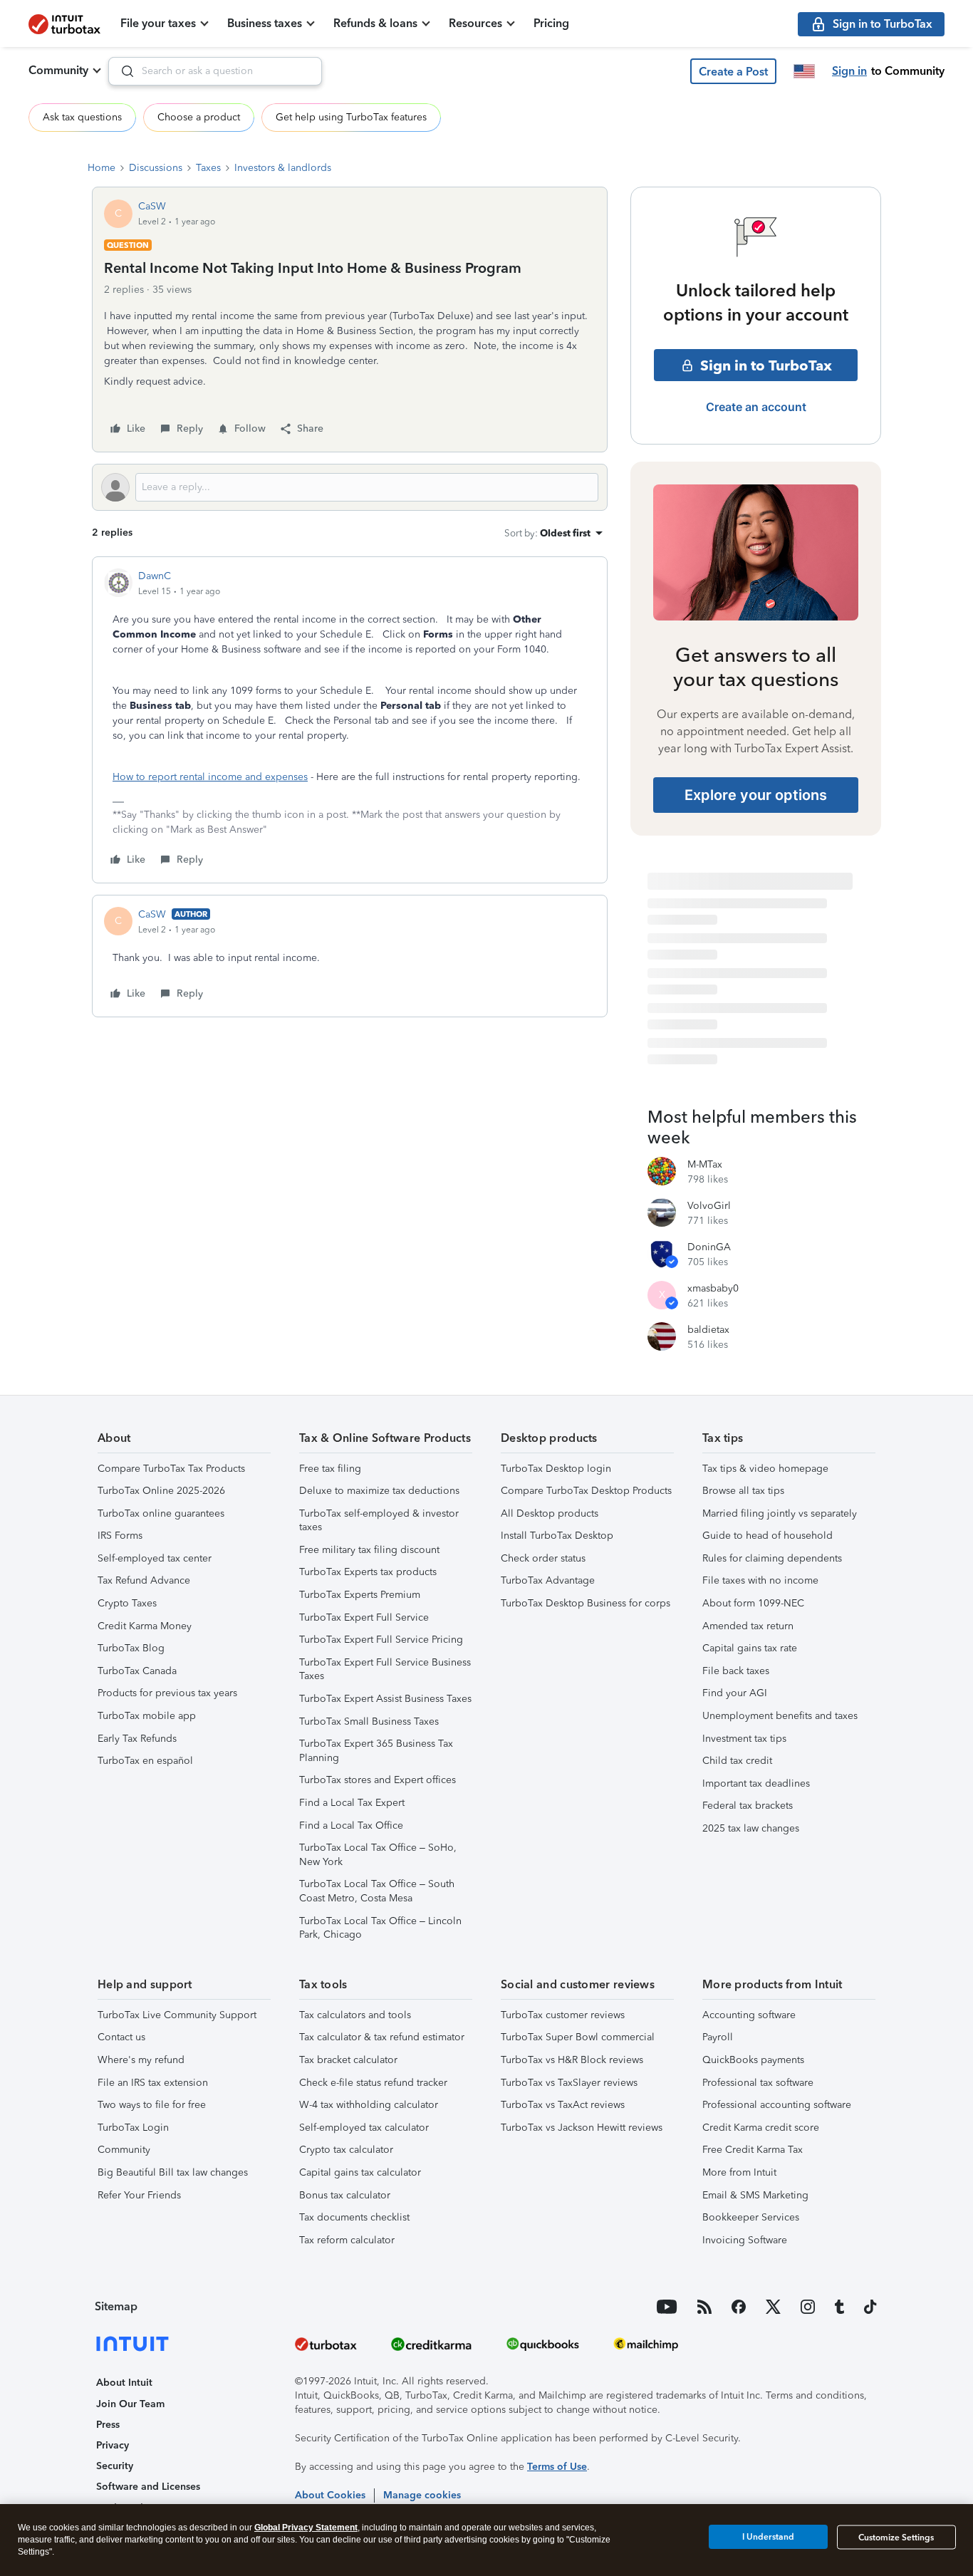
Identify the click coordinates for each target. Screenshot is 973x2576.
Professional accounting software (777, 2105)
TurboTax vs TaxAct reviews (563, 2105)
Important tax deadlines (756, 1783)
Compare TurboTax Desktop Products (586, 1491)
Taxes (208, 168)
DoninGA (709, 1247)
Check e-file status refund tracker (373, 2083)
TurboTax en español (145, 1761)
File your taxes (158, 23)
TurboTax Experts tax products (368, 1572)
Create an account (756, 407)
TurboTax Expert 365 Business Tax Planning (376, 1751)
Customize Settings (896, 2538)
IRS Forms (120, 1536)
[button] (733, 71)
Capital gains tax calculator (360, 2172)
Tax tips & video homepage (765, 1469)
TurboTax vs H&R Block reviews (572, 2060)
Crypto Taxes (127, 1603)
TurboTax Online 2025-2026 (161, 1491)
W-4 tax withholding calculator (369, 2105)
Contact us (121, 2037)
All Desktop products (550, 1513)
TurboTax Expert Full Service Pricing (381, 1640)
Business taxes (265, 23)
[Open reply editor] (350, 487)
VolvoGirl (709, 1206)
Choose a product (199, 117)
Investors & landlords (283, 168)
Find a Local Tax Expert (352, 1803)
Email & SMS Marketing (755, 2195)
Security (115, 2466)
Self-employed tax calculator (364, 2128)
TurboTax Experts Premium (360, 1595)
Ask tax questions (82, 117)
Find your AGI (735, 1693)
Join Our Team (130, 2404)
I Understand (768, 2537)
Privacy (113, 2445)
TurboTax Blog (131, 1648)
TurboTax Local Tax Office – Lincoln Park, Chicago (380, 1928)
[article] (350, 720)
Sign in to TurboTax (766, 365)
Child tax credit (737, 1761)
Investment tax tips (744, 1739)
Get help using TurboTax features (351, 117)
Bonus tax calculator (345, 2195)
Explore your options (756, 795)
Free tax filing (330, 1469)
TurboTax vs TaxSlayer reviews (569, 2083)
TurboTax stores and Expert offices (378, 1780)
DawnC (155, 576)
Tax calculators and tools (355, 2015)
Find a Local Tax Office (351, 1825)
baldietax (708, 1330)
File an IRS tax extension (153, 2083)
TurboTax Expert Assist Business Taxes (385, 1699)
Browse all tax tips (743, 1491)
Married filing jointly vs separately (780, 1513)
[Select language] (804, 71)
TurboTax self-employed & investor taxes (379, 1521)
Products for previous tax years (167, 1693)
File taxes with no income (760, 1580)
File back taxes (736, 1671)
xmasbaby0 (713, 1288)
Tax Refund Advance (144, 1580)
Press (108, 2425)
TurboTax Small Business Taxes (369, 1721)
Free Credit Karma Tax (753, 2150)
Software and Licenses (148, 2487)
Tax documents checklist (354, 2217)
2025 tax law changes (751, 1828)
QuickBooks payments (753, 2060)
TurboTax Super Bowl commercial (578, 2037)
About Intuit (124, 2383)
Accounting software (749, 2015)
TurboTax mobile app (147, 1716)
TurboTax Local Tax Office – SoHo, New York (378, 1855)
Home (102, 168)
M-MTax (705, 1164)
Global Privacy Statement (306, 2528)
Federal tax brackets (748, 1806)
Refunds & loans (375, 23)
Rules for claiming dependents (772, 1558)
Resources (475, 23)
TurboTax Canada (137, 1671)
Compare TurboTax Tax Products (171, 1469)
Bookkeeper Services (751, 2217)
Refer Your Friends (139, 2195)
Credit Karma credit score (761, 2128)
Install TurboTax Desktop (557, 1536)
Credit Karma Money (145, 1626)
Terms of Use (557, 2467)
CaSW (152, 206)
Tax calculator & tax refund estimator (382, 2037)
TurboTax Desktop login (556, 1469)
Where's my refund (141, 2060)
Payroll (718, 2037)
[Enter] (122, 71)
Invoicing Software (745, 2240)
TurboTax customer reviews (563, 2015)
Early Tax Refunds (137, 1739)
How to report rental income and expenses (210, 777)
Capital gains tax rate (750, 1648)
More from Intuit (739, 2172)
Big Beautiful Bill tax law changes (173, 2172)
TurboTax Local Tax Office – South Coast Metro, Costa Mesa (377, 1891)
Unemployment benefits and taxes (780, 1716)
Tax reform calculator (347, 2240)
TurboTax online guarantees (161, 1513)
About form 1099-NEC (753, 1603)
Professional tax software (758, 2083)
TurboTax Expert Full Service (364, 1617)
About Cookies (330, 2495)
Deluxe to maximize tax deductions (379, 1491)
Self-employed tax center (155, 1558)
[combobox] (215, 71)
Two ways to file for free (152, 2105)
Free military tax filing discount (369, 1550)
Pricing (551, 23)
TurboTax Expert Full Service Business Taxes (385, 1669)
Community (58, 70)
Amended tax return (748, 1626)
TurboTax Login (133, 2128)
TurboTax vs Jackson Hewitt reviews (582, 2128)
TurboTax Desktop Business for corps (586, 1603)
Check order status (543, 1558)
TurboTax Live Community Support (177, 2015)
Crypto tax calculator (346, 2150)
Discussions (156, 168)
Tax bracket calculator (348, 2060)
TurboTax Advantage (548, 1580)
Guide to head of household (768, 1536)
